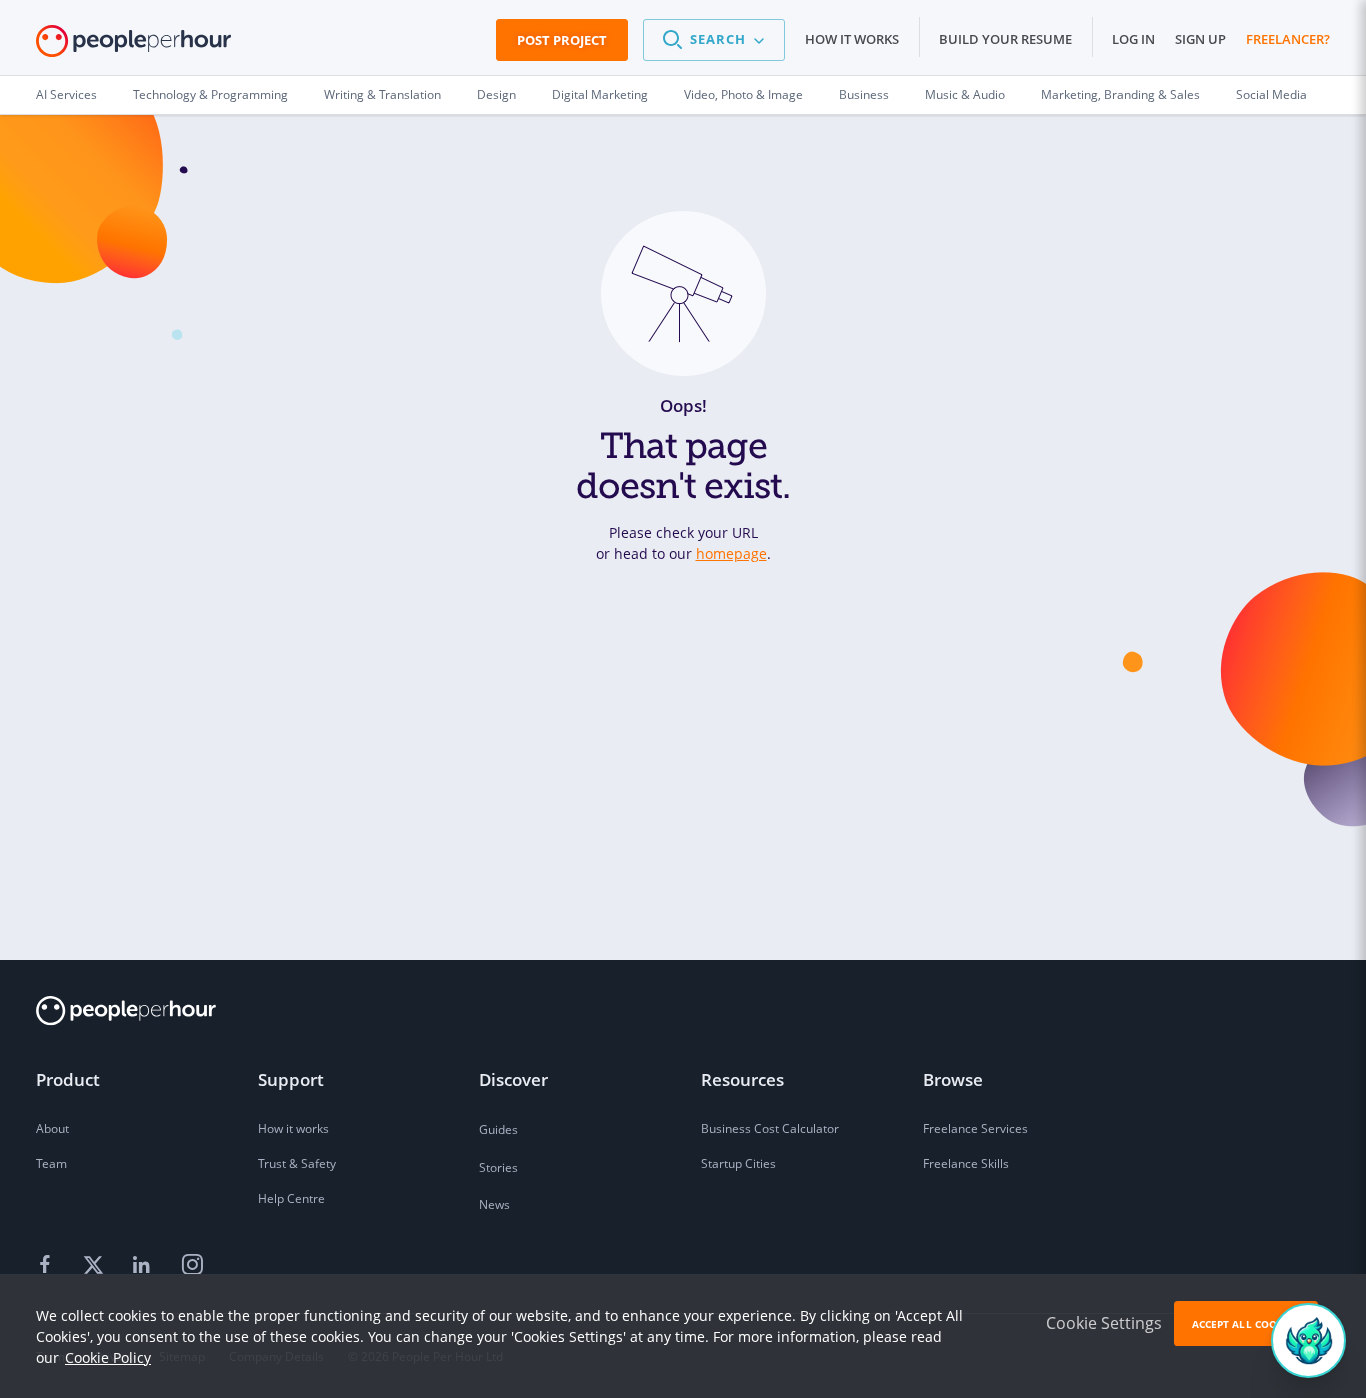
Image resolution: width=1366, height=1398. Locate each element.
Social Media (1271, 94)
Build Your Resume (1005, 39)
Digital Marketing (600, 94)
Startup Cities (738, 1163)
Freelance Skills (966, 1163)
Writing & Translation (382, 94)
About (52, 1128)
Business (864, 94)
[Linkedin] (144, 1265)
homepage (731, 553)
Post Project (562, 40)
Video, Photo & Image (743, 94)
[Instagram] (192, 1265)
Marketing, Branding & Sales (1120, 94)
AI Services (66, 94)
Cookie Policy (108, 1357)
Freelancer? (1288, 39)
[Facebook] (48, 1265)
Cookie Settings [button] (1104, 1323)
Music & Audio (965, 94)
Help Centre (291, 1198)
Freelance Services (975, 1128)
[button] (714, 40)
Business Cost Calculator (770, 1128)
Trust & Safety (297, 1163)
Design (496, 94)
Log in (1133, 39)
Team (51, 1163)
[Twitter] (96, 1265)
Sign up (1200, 39)
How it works (852, 39)
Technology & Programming (210, 94)
